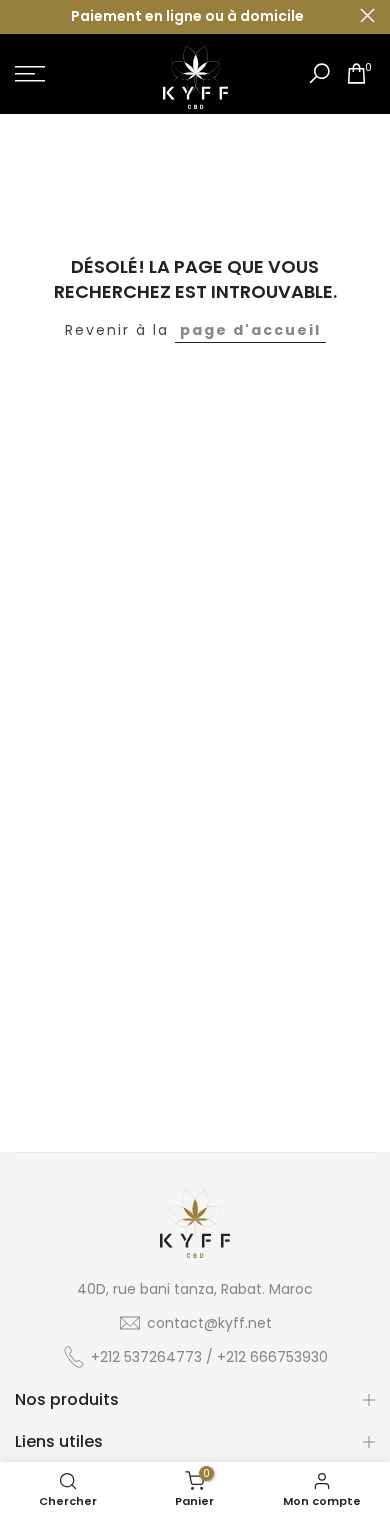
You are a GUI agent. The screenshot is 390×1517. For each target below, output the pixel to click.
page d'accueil (250, 330)
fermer (367, 15)
